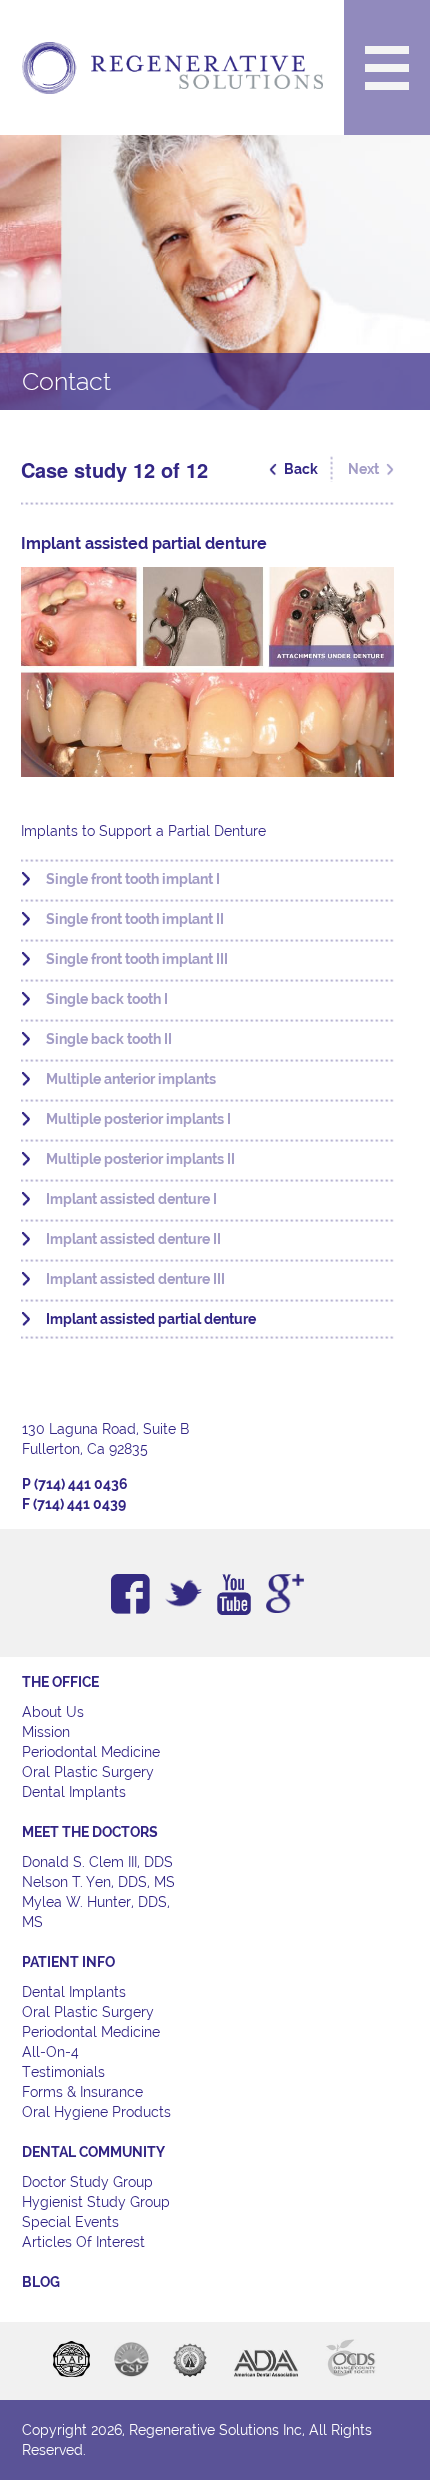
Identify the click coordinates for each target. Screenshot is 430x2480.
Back (301, 469)
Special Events (70, 2222)
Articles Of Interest (83, 2242)
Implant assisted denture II (133, 1239)
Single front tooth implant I (133, 879)
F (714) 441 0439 (74, 1504)
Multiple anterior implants (131, 1079)
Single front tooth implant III (137, 959)
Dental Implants (74, 1792)
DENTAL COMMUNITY (93, 2152)
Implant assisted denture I (131, 1199)
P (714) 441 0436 (75, 1484)
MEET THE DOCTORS (90, 1832)
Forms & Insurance (82, 2092)
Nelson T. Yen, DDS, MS (98, 1882)
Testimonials (63, 2072)
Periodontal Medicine (91, 1752)
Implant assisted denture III (135, 1279)
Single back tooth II (109, 1039)
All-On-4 (50, 2052)
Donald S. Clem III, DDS (97, 1862)
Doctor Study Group (87, 2182)
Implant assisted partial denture (151, 1319)
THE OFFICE (60, 1682)
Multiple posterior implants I (138, 1119)
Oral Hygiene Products (96, 2112)
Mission (46, 1732)
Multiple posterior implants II (140, 1159)
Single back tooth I (107, 999)
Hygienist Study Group (96, 2202)
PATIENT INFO (68, 1962)
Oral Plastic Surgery (88, 1772)
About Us (53, 1712)
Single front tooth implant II (135, 919)
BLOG (41, 2282)
